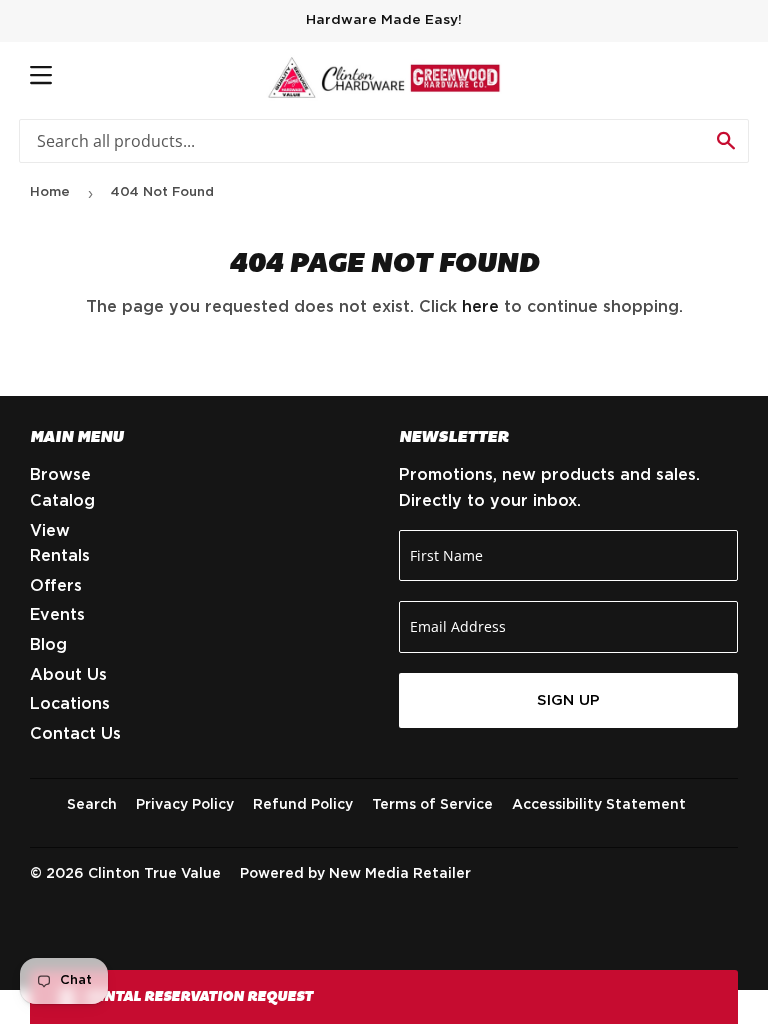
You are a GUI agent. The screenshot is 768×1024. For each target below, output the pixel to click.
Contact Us (75, 734)
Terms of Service (432, 805)
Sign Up (568, 700)
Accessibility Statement (599, 805)
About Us (68, 675)
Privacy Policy (185, 805)
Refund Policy (303, 805)
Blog (48, 645)
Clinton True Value (154, 874)
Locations (70, 704)
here (480, 307)
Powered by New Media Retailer (355, 874)
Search (92, 805)
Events (57, 615)
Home (50, 192)
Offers (56, 586)
